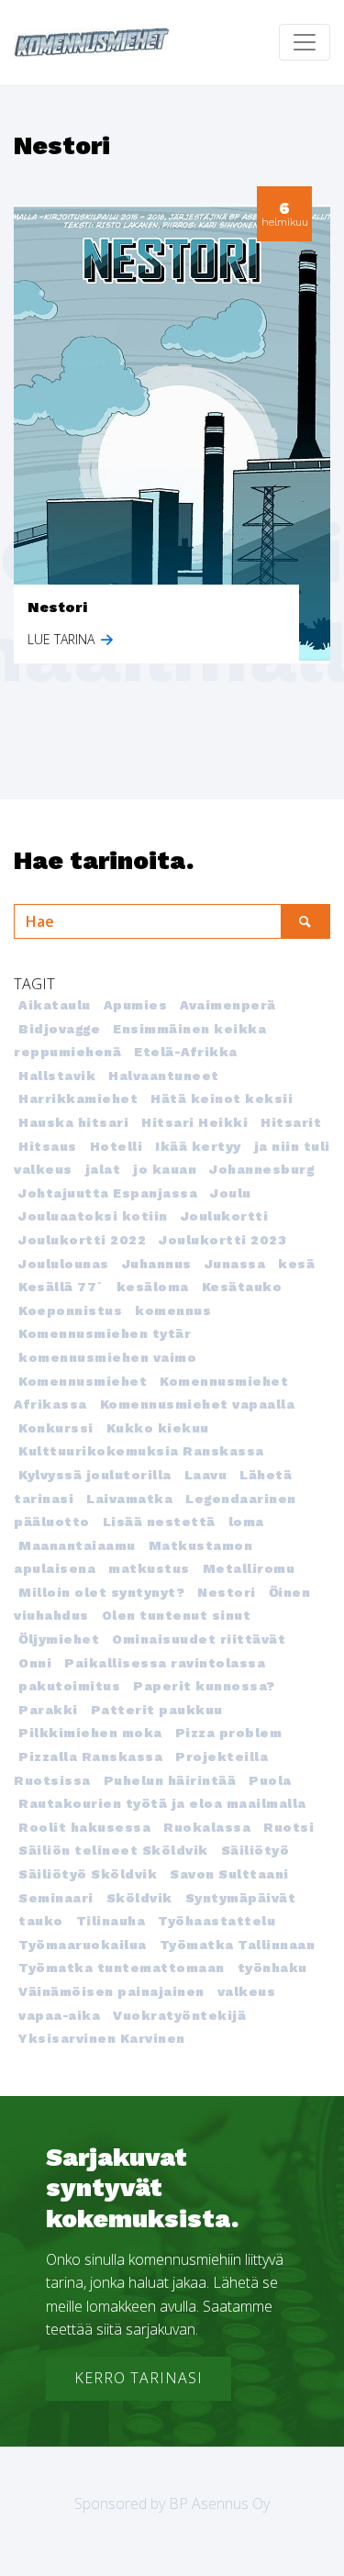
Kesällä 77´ (61, 1287)
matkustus (149, 1568)
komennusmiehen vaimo (107, 1357)
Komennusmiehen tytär (105, 1333)
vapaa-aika (59, 2015)
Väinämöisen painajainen (111, 1991)
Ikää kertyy (198, 1146)
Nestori (227, 1592)
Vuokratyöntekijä (179, 2015)
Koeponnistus (70, 1310)
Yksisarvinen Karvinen (102, 2038)
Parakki (48, 1710)
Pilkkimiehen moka (90, 1733)
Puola (270, 1780)
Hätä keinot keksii (222, 1098)
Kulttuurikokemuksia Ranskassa (141, 1451)
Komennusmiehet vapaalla (198, 1404)
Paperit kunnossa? (204, 1686)
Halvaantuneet (164, 1076)
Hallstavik (57, 1076)
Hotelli (117, 1146)
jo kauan (165, 1169)
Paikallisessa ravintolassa (165, 1663)
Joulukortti (225, 1216)
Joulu (231, 1193)
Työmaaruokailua (83, 1945)
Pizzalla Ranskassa (90, 1756)
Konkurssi (56, 1428)
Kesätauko (242, 1287)
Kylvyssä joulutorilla (95, 1475)
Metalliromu (249, 1568)
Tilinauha (111, 1921)
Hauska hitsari (73, 1122)
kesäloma (153, 1287)
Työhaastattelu (216, 1921)
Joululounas (64, 1264)
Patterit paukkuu (157, 1710)
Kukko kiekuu (158, 1428)
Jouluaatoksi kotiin (93, 1216)
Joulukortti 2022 (82, 1240)
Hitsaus (48, 1146)
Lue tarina (63, 639)
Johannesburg (261, 1169)
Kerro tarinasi (139, 2378)
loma (246, 1522)
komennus (173, 1310)
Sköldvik (139, 1898)
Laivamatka (129, 1499)
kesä (296, 1264)
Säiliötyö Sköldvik (88, 1874)
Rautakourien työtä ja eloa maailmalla (162, 1803)
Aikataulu (55, 1005)
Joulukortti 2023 (222, 1240)
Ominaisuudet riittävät (199, 1639)
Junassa (235, 1264)
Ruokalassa (207, 1827)
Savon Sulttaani (229, 1874)
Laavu (206, 1475)
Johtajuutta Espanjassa (108, 1193)
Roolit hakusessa (84, 1827)
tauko (41, 1921)
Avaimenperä (228, 1005)
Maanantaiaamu (77, 1545)
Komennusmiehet (83, 1381)
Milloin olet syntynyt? (101, 1592)
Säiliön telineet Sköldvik (113, 1850)
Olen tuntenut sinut (177, 1615)
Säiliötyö (255, 1850)
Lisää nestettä (159, 1522)
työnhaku (272, 1968)
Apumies (136, 1005)
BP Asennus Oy (219, 2504)
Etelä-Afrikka (186, 1052)
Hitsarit (291, 1122)
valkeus (247, 1991)
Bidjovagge (59, 1029)
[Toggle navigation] (305, 42)
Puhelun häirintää (170, 1780)
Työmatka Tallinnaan (238, 1945)
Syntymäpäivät (241, 1898)
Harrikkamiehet (78, 1098)
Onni (35, 1663)
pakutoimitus (69, 1686)
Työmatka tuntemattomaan (122, 1968)
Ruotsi (289, 1827)
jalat (103, 1169)
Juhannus (157, 1264)
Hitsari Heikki (194, 1122)
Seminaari (56, 1898)
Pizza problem (229, 1733)
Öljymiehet (59, 1639)
